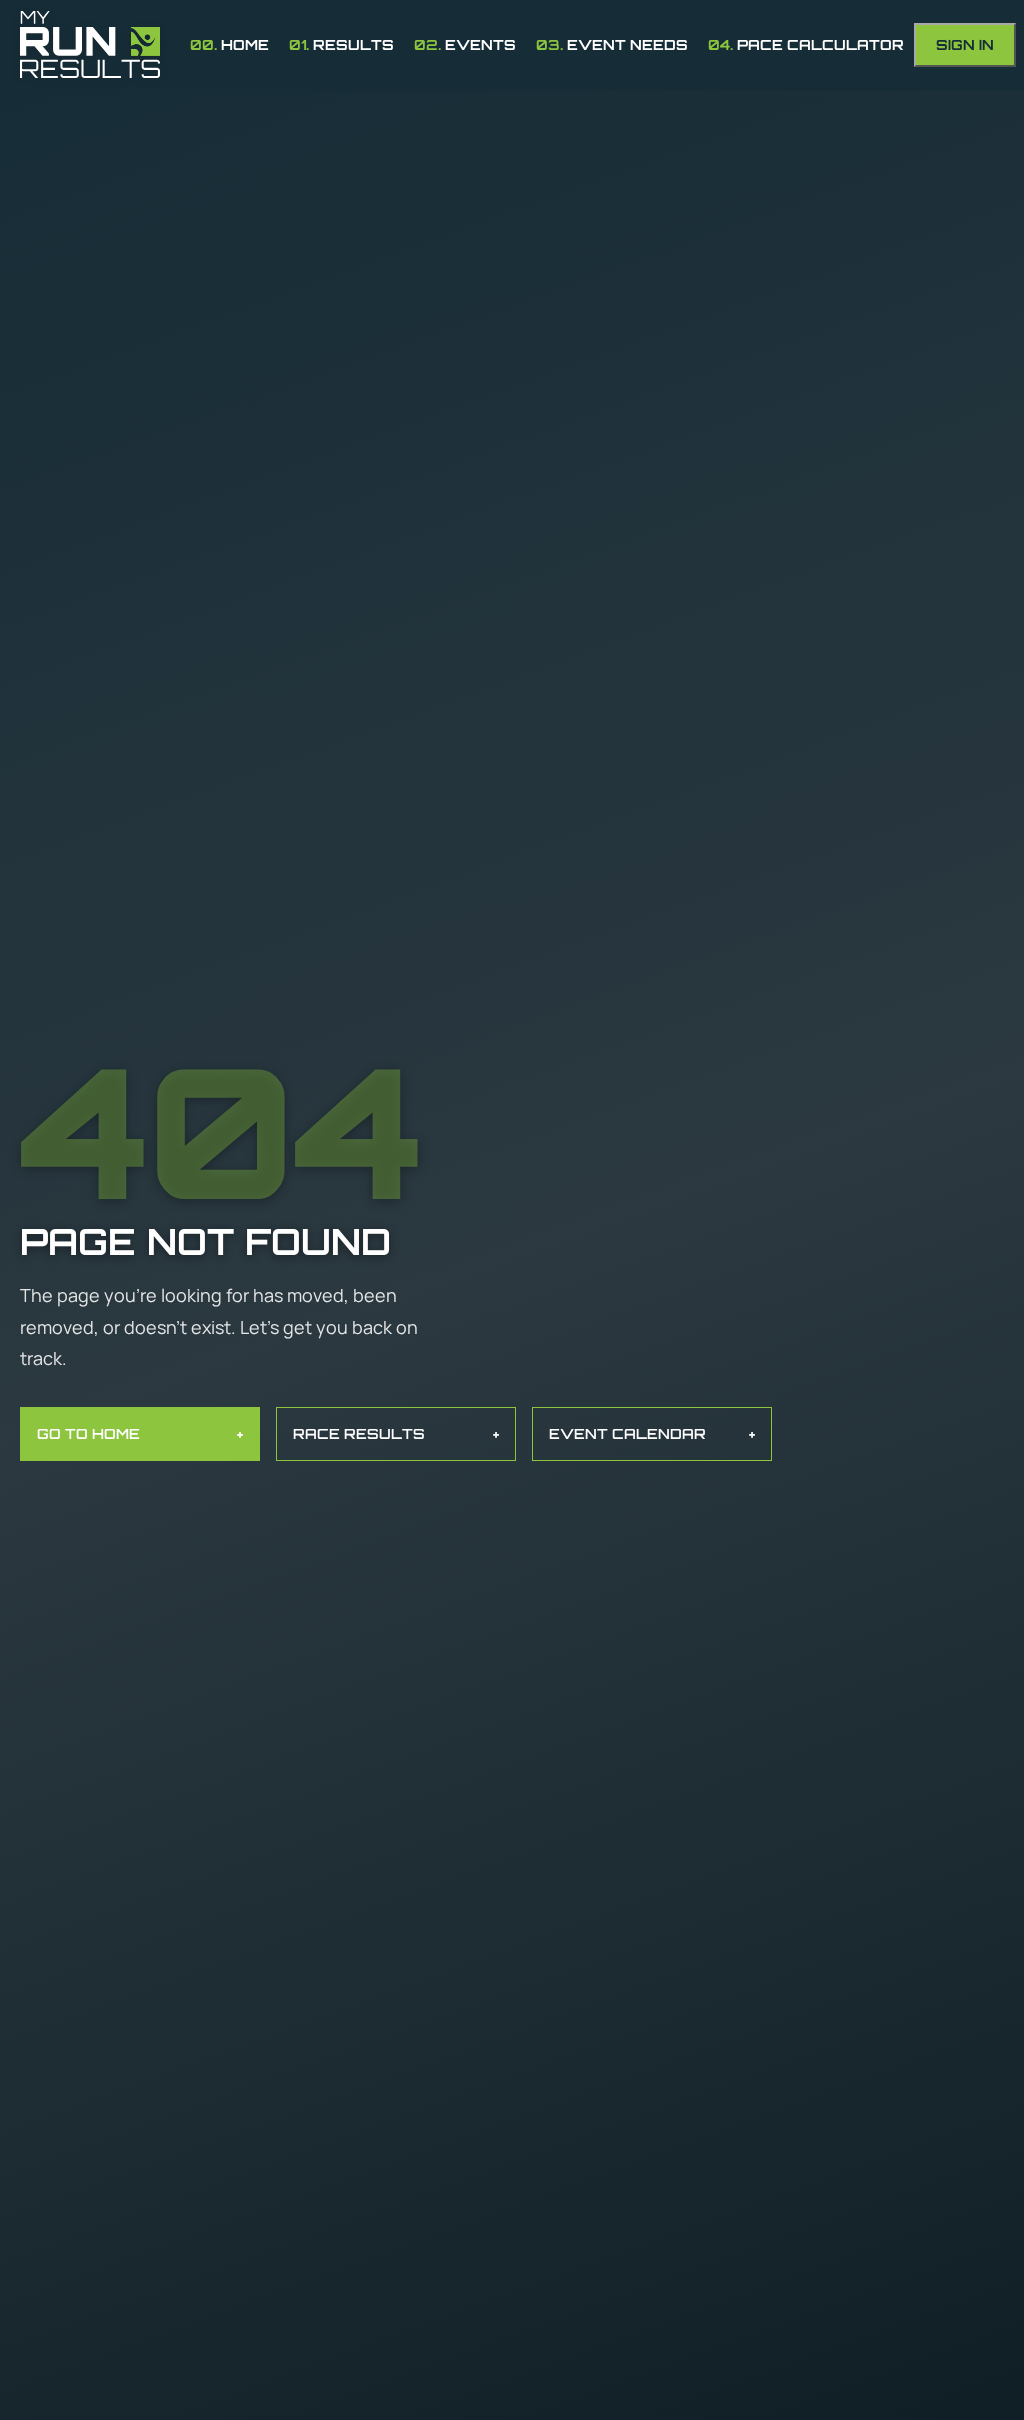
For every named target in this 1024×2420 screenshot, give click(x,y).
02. (465, 44)
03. (612, 44)
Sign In (965, 44)
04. (806, 44)
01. (341, 44)
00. (229, 44)
